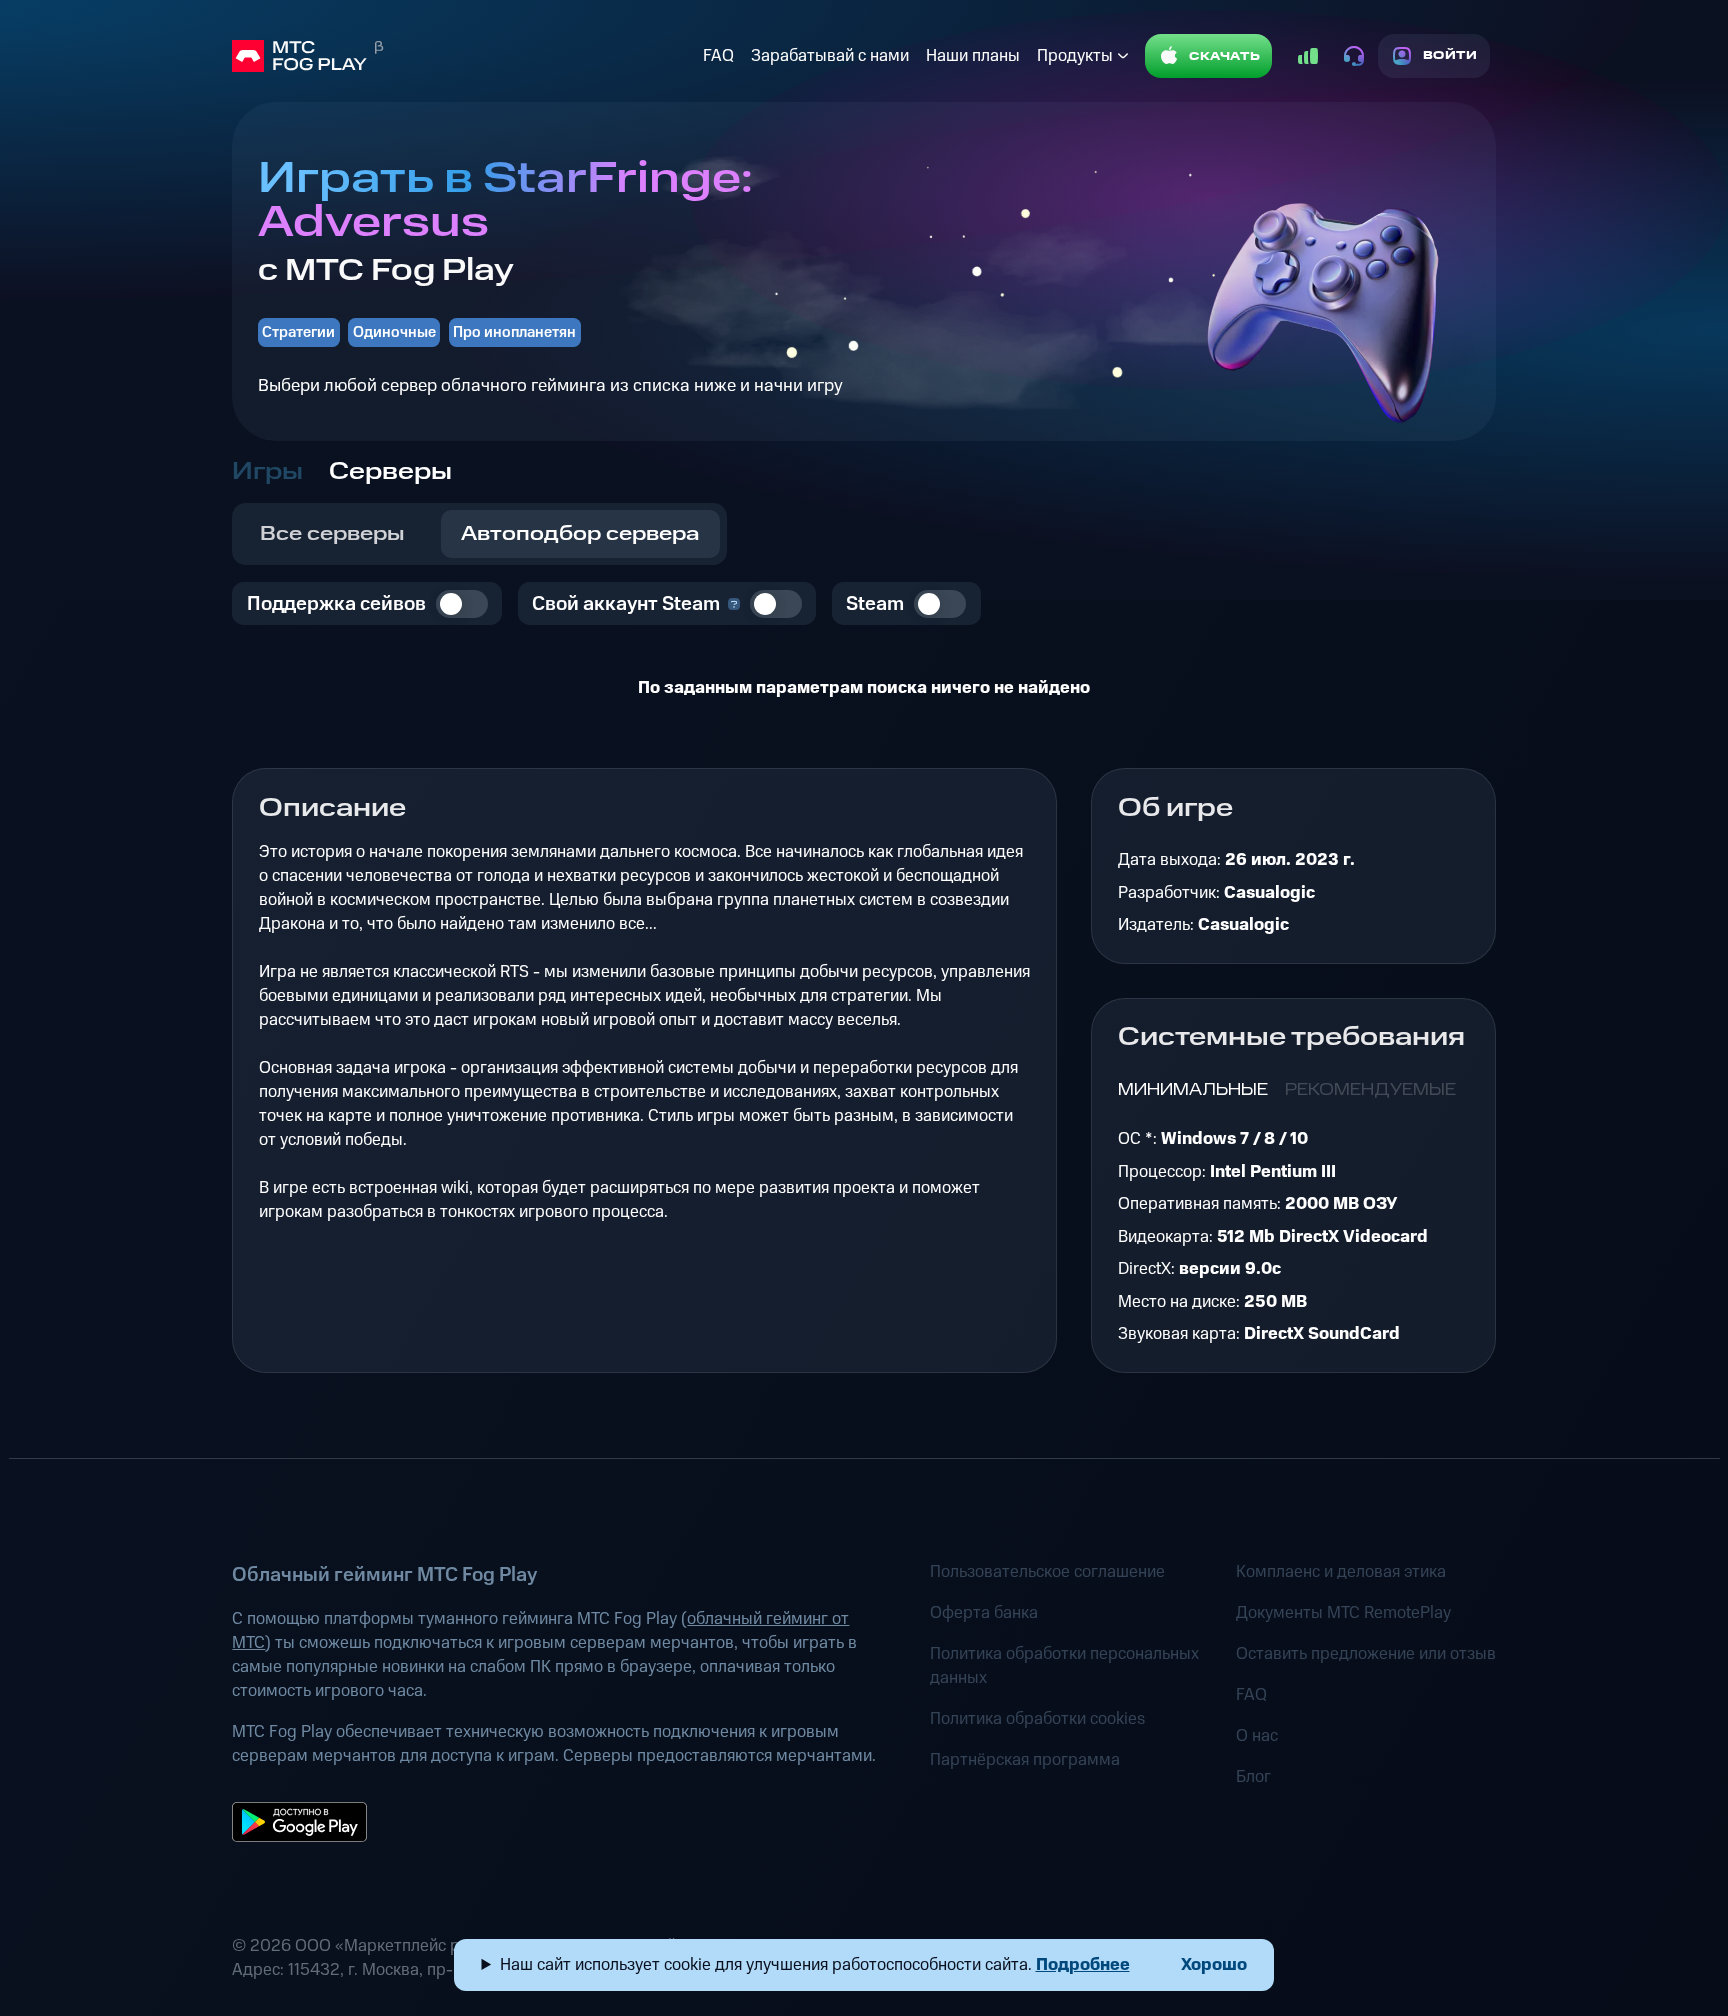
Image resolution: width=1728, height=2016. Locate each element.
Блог (1253, 1777)
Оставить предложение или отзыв (1366, 1654)
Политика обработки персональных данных (1064, 1666)
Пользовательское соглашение (1047, 1572)
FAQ (718, 56)
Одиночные (394, 332)
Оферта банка (984, 1613)
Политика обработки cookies (1037, 1719)
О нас (1257, 1736)
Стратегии (298, 332)
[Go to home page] (463, 56)
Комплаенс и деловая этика (1341, 1572)
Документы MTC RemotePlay (1343, 1613)
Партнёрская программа (1025, 1760)
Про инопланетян (514, 332)
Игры (267, 472)
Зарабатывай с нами (830, 56)
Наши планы (973, 56)
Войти (1450, 55)
